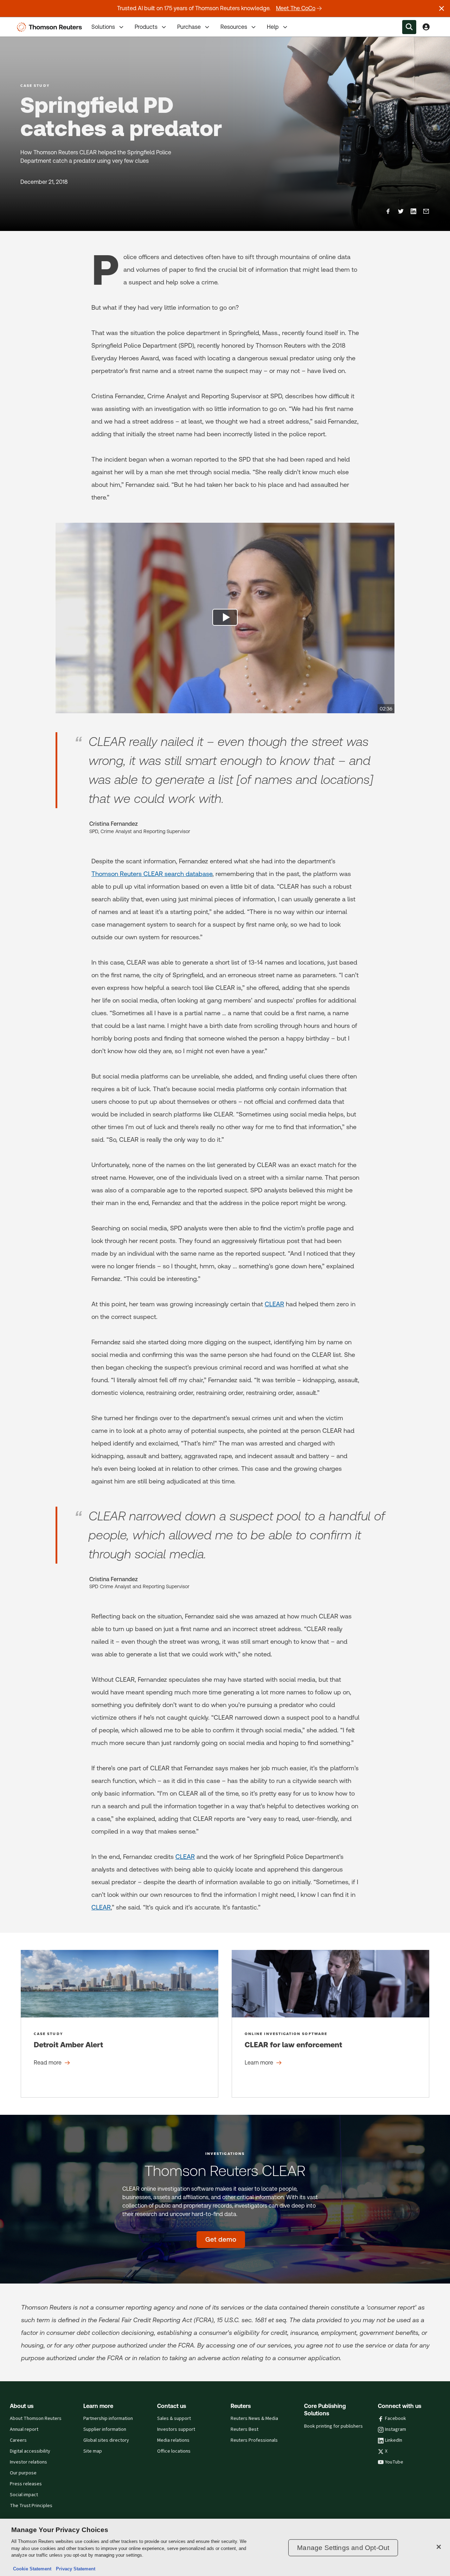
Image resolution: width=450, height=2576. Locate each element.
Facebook (396, 2419)
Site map (93, 2451)
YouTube (394, 2462)
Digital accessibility (30, 2451)
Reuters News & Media (254, 2419)
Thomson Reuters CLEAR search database (152, 874)
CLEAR (274, 1304)
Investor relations (28, 2462)
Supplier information (105, 2429)
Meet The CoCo (296, 8)
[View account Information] (426, 27)
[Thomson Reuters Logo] (51, 27)
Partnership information (108, 2419)
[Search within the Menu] (409, 27)
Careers (18, 2440)
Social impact (24, 2495)
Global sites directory (106, 2440)
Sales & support (174, 2419)
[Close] (439, 2547)
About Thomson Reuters (36, 2419)
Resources (234, 27)
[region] (225, 2547)
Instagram (396, 2429)
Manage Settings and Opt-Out (343, 2548)
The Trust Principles (31, 2506)
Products (146, 27)
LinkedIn (394, 2440)
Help (273, 27)
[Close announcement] (442, 8)
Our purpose (23, 2473)
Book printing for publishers (333, 2426)
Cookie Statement (32, 2569)
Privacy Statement (74, 2569)
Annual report (24, 2429)
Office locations (174, 2451)
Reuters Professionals (254, 2440)
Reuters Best (245, 2429)
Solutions (103, 27)
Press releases (26, 2484)
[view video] (225, 618)
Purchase (189, 27)
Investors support (176, 2429)
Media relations (173, 2440)
